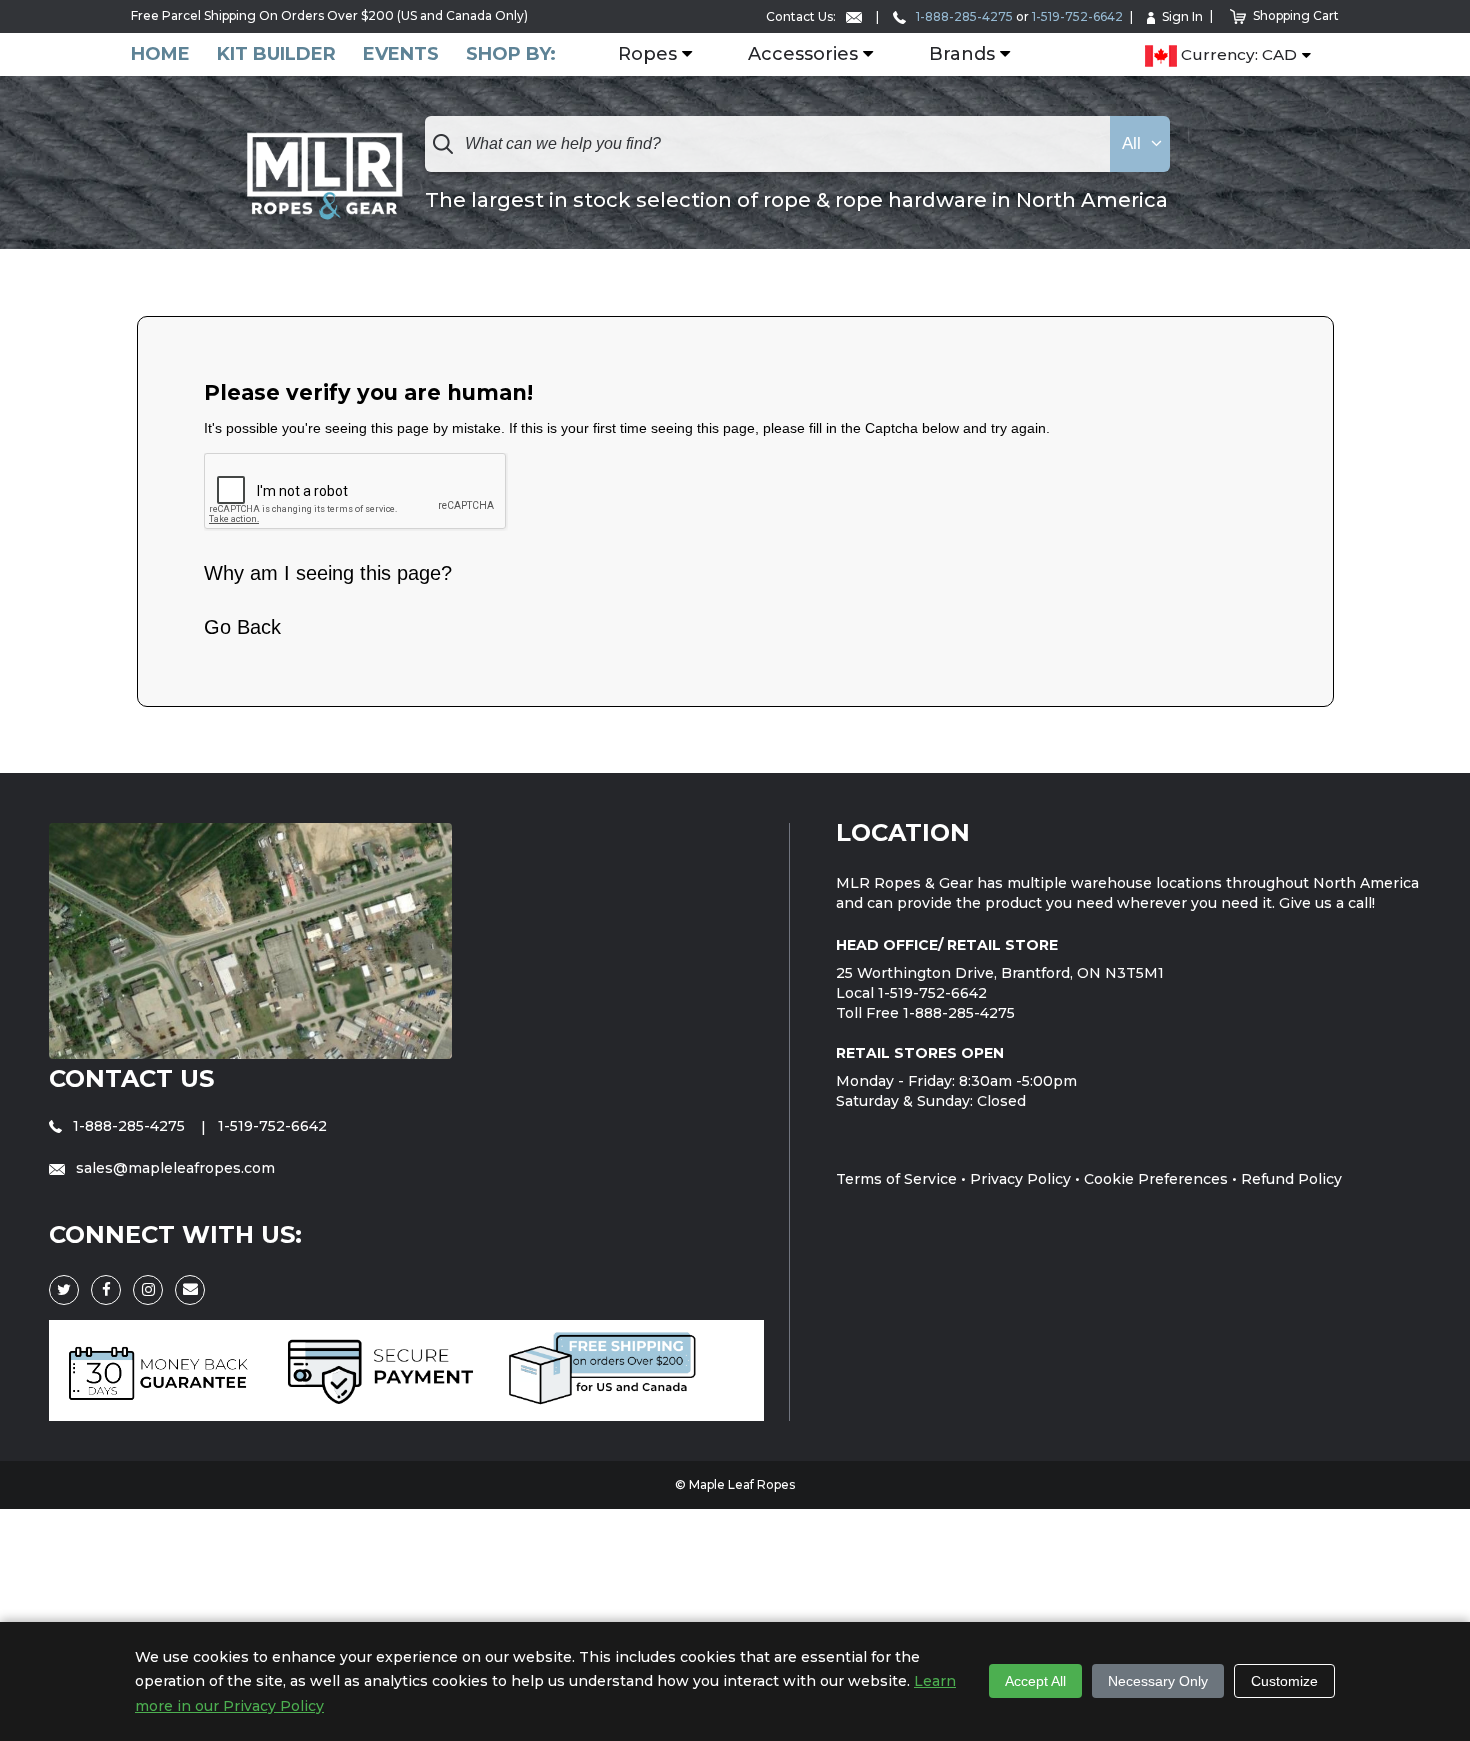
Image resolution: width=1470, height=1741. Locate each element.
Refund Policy (1291, 1179)
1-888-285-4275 (963, 16)
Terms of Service (896, 1179)
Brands (962, 55)
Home (160, 54)
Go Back (242, 627)
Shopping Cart (1296, 15)
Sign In (1182, 16)
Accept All (1035, 1681)
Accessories (803, 55)
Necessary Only (1158, 1681)
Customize (1284, 1681)
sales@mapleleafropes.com (173, 1168)
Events (401, 54)
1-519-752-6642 (1077, 16)
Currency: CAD (1237, 55)
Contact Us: (802, 16)
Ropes (647, 55)
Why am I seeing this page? (328, 573)
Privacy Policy (1020, 1179)
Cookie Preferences (1156, 1179)
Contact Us (131, 1078)
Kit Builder (276, 54)
